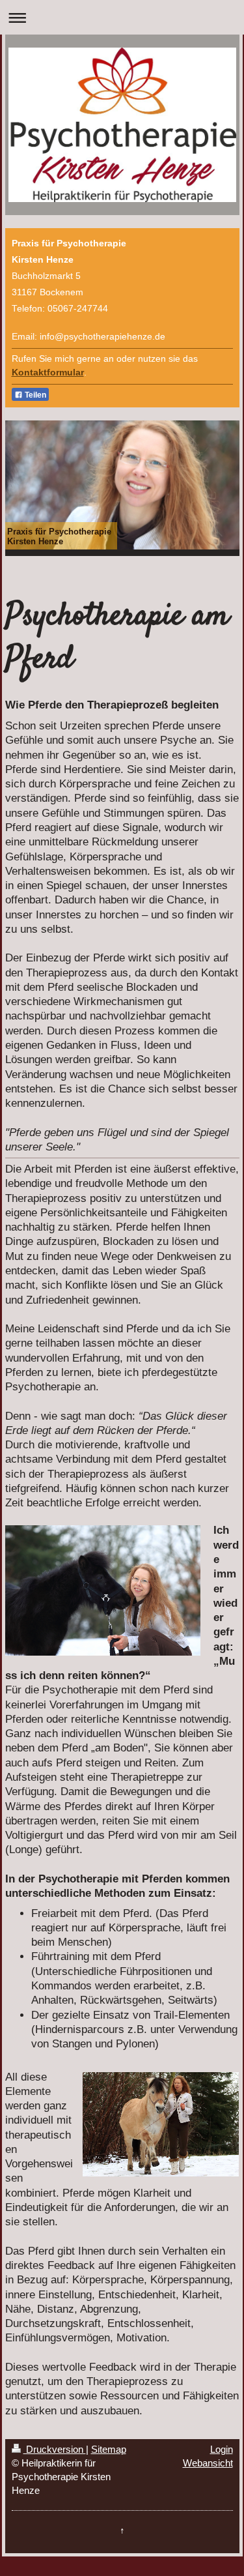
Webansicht (208, 2463)
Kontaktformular (48, 373)
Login (222, 2449)
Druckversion (55, 2449)
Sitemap (109, 2449)
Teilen (34, 395)
